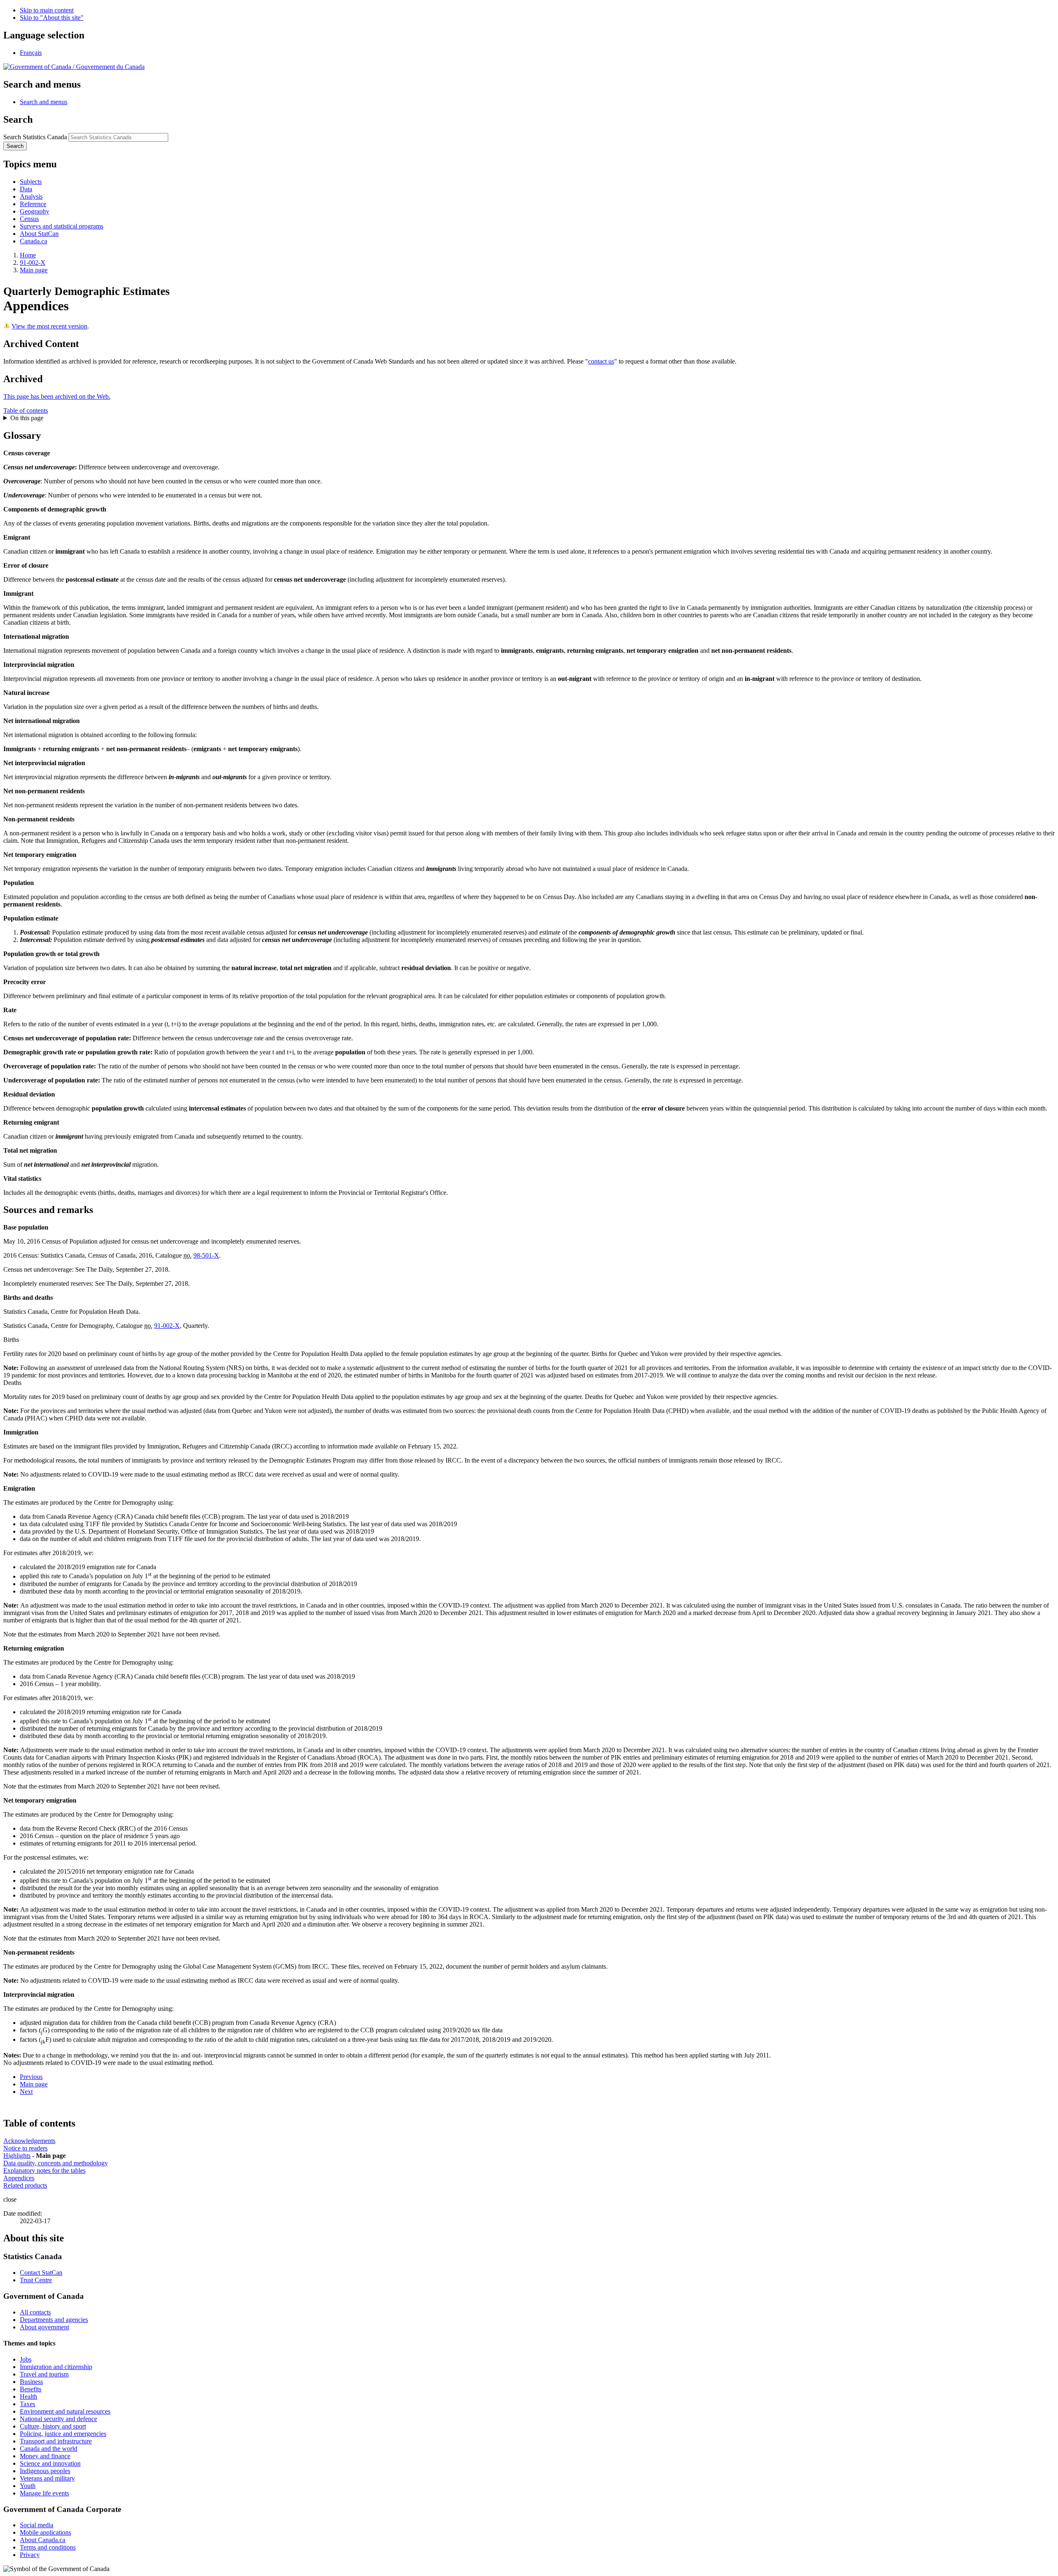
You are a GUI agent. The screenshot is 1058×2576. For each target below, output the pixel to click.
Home (28, 255)
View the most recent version (49, 326)
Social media (37, 2525)
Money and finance (45, 2456)
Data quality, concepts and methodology (56, 2163)
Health (29, 2396)
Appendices (19, 2178)
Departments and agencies (54, 2320)
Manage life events (44, 2493)
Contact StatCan (41, 2273)
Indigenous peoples (45, 2471)
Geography (35, 211)
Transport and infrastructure (56, 2441)
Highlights (17, 2156)
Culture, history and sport (53, 2426)
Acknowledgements (29, 2141)
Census (29, 219)
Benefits (31, 2389)
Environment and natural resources (65, 2411)
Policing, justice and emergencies (63, 2434)
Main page (34, 270)
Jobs (26, 2359)
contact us (601, 361)
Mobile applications (45, 2532)
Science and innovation (50, 2463)
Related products (25, 2185)
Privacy (30, 2555)
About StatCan (39, 234)
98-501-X (206, 1255)
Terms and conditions (48, 2547)
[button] (44, 102)
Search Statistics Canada (35, 137)
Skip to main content (47, 10)
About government (44, 2327)
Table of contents (26, 410)
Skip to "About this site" (52, 18)
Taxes (27, 2404)
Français (31, 53)
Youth (28, 2486)
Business (31, 2382)
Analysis (31, 196)
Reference (33, 204)
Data (26, 189)
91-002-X (33, 263)
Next (26, 2092)
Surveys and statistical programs (62, 226)
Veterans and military (47, 2478)
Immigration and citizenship (56, 2367)
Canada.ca (33, 241)
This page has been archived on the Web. (57, 396)
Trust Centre (36, 2280)
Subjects (31, 182)
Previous (31, 2077)
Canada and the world (49, 2449)
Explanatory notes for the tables (44, 2170)
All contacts (35, 2312)
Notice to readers (25, 2148)
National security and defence (58, 2419)
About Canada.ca (43, 2540)
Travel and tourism (44, 2374)
